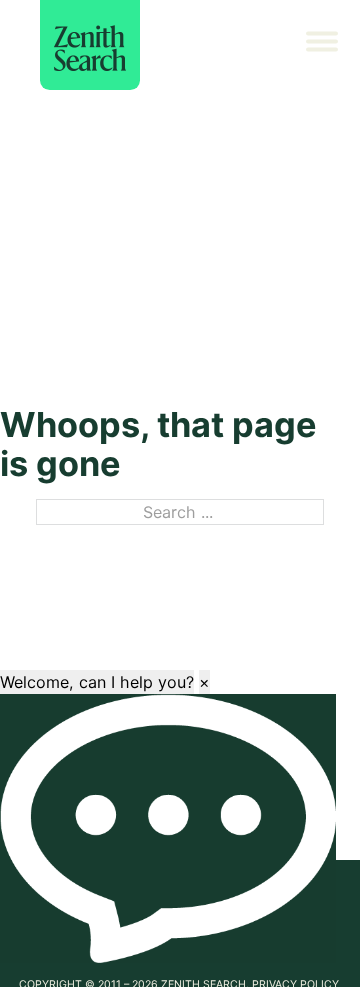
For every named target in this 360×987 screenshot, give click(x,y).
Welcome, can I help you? (97, 682)
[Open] (330, 44)
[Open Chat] (168, 828)
